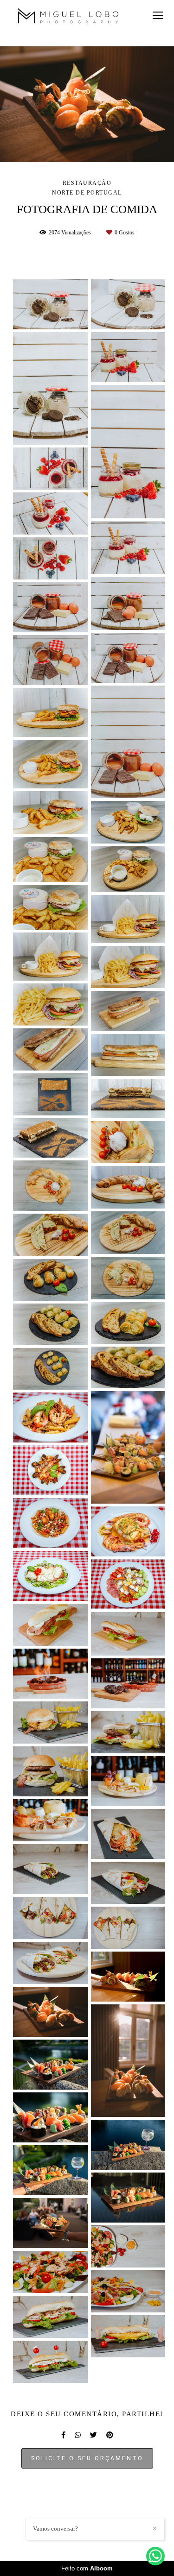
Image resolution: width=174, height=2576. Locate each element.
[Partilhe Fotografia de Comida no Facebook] (63, 2435)
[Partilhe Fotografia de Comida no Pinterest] (110, 2435)
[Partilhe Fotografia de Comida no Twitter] (93, 2435)
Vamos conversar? (55, 2529)
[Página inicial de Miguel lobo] (68, 17)
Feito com (87, 2568)
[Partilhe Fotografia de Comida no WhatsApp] (78, 2435)
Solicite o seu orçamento (87, 2458)
